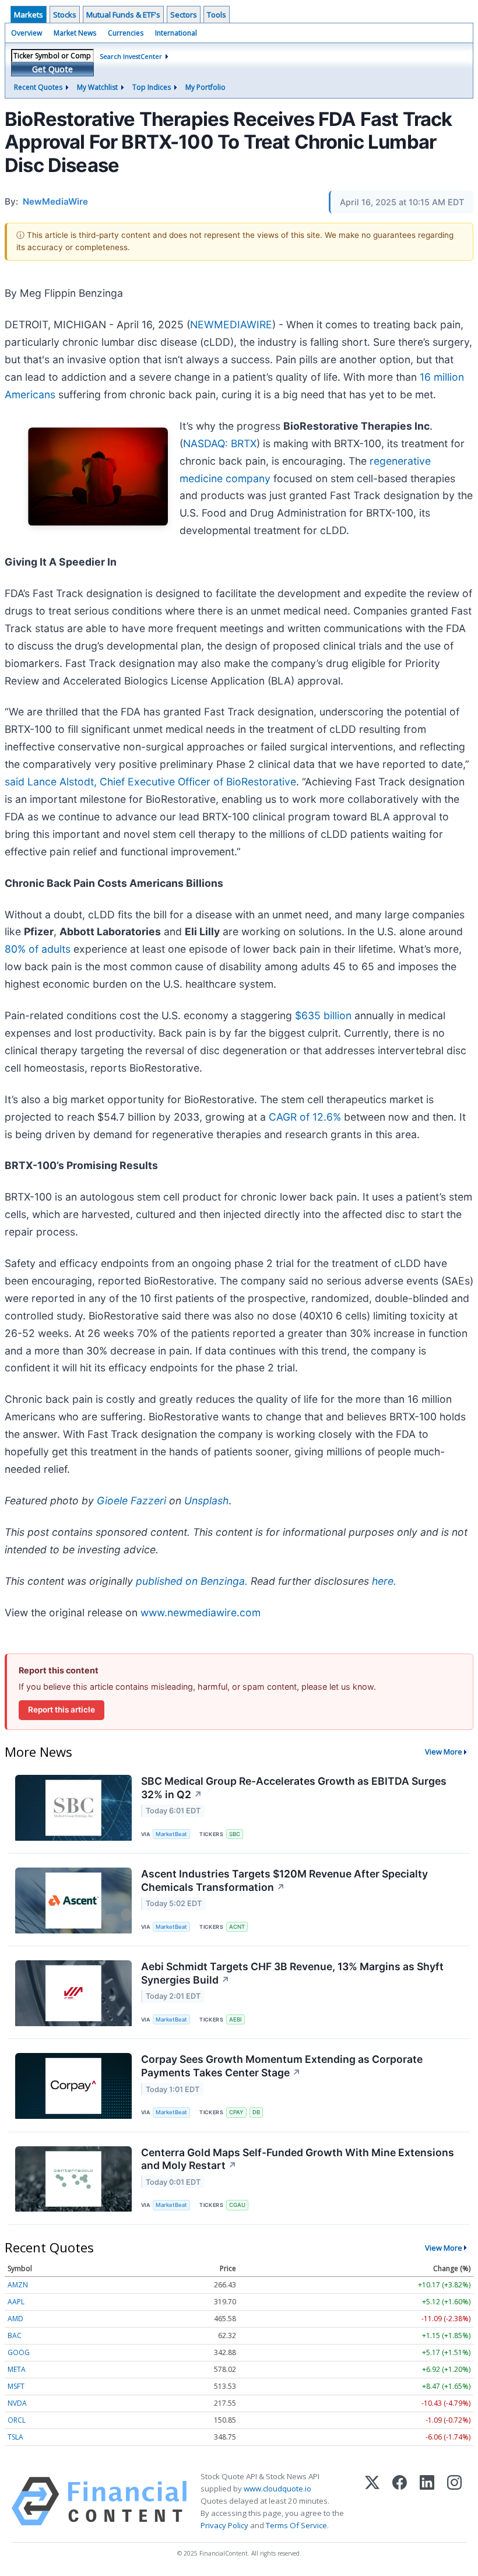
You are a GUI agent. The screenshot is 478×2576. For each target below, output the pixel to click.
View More (444, 1752)
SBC (235, 1834)
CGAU (237, 2205)
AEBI (236, 2019)
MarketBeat (171, 1834)
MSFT (16, 2386)
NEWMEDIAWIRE (231, 324)
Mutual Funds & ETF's (123, 15)
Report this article (61, 1710)
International (176, 33)
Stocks (65, 15)
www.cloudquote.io (277, 2489)
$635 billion (323, 1015)
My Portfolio (205, 87)
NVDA (17, 2403)
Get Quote (52, 69)
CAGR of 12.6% (305, 1117)
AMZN (18, 2285)
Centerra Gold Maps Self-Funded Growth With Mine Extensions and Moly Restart (298, 2159)
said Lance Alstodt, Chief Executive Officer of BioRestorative (150, 782)
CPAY (236, 2112)
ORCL (17, 2420)
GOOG (19, 2352)
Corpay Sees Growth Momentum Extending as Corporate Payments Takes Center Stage (282, 2066)
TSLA (15, 2437)
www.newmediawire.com (201, 1612)
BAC (15, 2335)
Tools (217, 15)
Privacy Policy (224, 2525)
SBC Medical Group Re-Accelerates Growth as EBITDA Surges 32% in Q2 (294, 1788)
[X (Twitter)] (372, 2501)
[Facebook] (400, 2501)
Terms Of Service (296, 2525)
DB (256, 2112)
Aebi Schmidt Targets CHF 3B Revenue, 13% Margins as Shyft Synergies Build (292, 1973)
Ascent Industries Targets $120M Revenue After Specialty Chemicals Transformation (284, 1880)
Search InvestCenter (131, 56)
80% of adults (38, 949)
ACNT (237, 1927)
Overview (27, 33)
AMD (15, 2319)
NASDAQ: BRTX (220, 443)
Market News (75, 33)
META (17, 2369)
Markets (29, 15)
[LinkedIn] (427, 2501)
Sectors (184, 15)
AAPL (16, 2302)
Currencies (126, 33)
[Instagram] (454, 2501)
